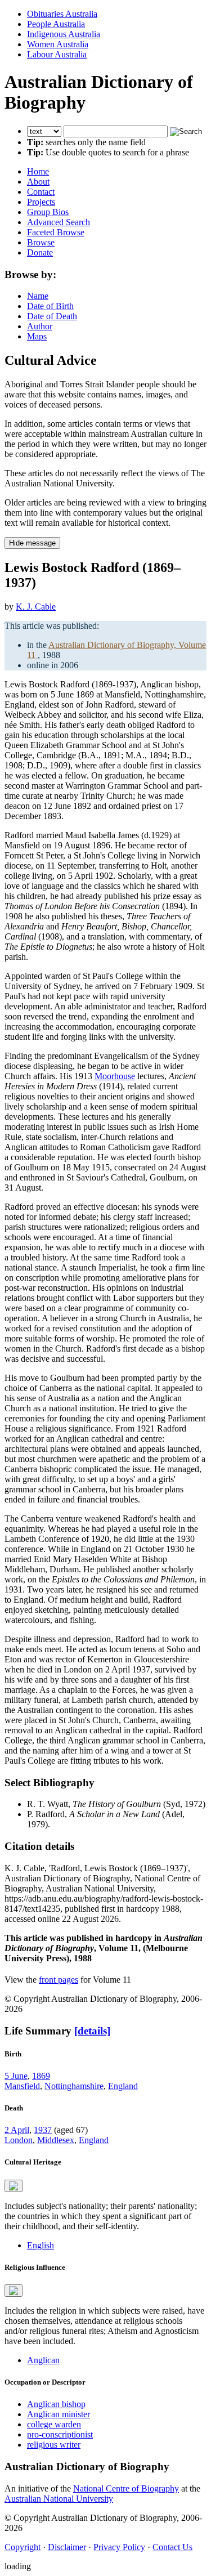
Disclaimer (67, 2547)
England (123, 2086)
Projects (41, 202)
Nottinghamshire (74, 2086)
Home (38, 171)
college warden (54, 2424)
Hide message (32, 543)
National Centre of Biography (126, 2488)
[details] (92, 2031)
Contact (41, 192)
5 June (16, 2076)
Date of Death (52, 316)
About (38, 182)
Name (38, 296)
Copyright (23, 2547)
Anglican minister (59, 2414)
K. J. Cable (36, 607)
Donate (40, 252)
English (41, 2245)
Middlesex (56, 2140)
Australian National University (59, 2499)
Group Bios (48, 212)
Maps (37, 336)
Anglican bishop (56, 2404)
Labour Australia (57, 54)
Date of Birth (50, 306)
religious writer (54, 2445)
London (19, 2140)
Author (40, 326)
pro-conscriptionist (60, 2434)
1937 (43, 2130)
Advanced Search (59, 222)
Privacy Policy (119, 2547)
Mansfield (22, 2086)
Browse (41, 242)
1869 (41, 2076)
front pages (59, 1980)
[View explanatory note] (14, 2186)
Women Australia (58, 44)
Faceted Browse (56, 232)
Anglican (43, 2360)
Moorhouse (115, 1076)
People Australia (56, 24)
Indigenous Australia (64, 34)
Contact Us (172, 2547)
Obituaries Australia (62, 14)
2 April (17, 2130)
